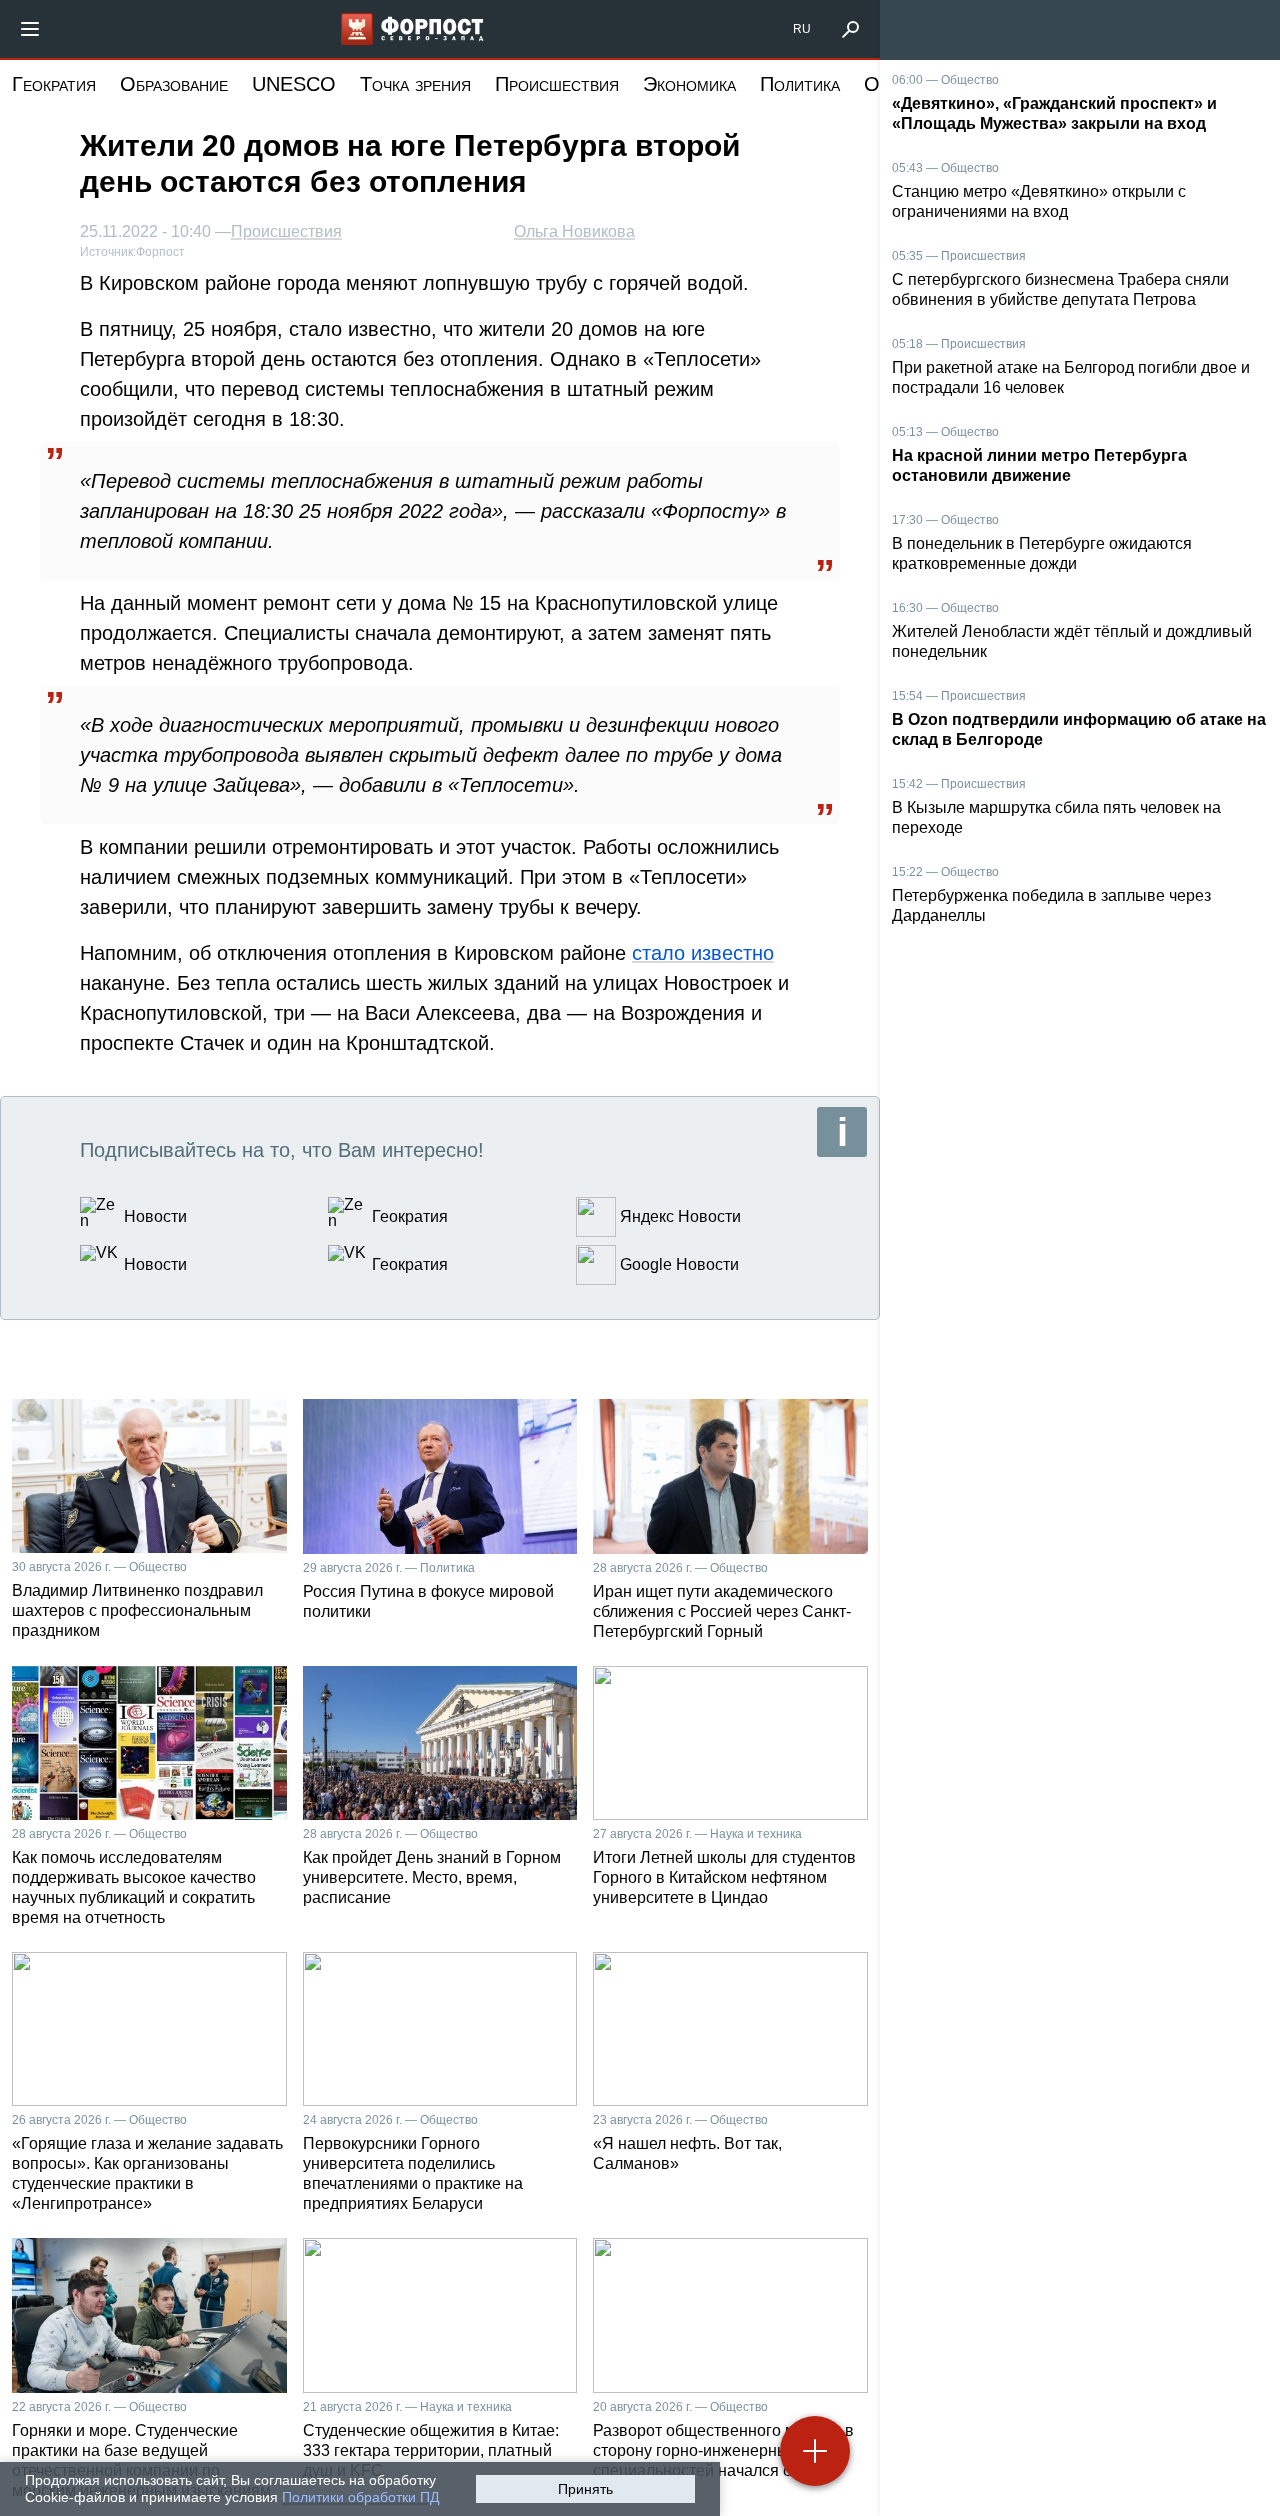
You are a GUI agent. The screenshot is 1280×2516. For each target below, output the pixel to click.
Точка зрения (415, 84)
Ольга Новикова (574, 231)
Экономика (689, 84)
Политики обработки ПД (360, 2497)
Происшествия (557, 84)
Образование (174, 84)
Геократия (54, 84)
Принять (585, 2489)
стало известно (703, 953)
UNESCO (294, 84)
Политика (800, 84)
